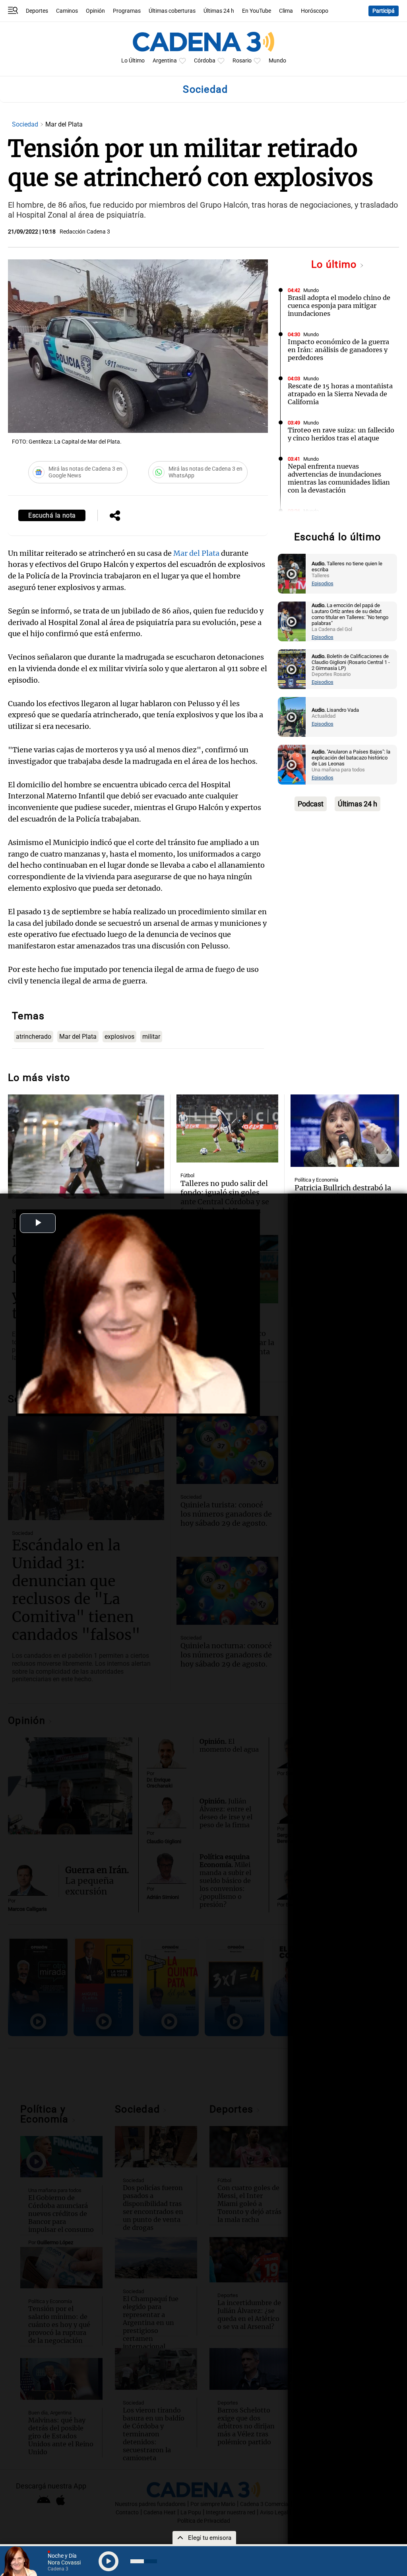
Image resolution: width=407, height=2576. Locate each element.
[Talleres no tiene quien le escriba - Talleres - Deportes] (292, 574)
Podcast (311, 804)
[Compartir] (115, 516)
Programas (127, 11)
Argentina (165, 61)
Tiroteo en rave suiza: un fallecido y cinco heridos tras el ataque (341, 434)
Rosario (242, 61)
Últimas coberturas (172, 11)
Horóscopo (315, 11)
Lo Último (133, 61)
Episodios (323, 583)
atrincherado (34, 1037)
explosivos (119, 1037)
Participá (384, 11)
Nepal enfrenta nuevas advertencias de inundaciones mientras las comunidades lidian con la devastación (339, 478)
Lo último (335, 264)
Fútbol (187, 1175)
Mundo (277, 61)
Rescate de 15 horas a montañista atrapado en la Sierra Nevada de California (340, 394)
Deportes (37, 11)
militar (151, 1037)
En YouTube (257, 11)
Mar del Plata (196, 553)
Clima (286, 11)
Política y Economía (316, 1180)
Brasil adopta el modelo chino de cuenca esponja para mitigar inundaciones (339, 306)
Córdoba (205, 61)
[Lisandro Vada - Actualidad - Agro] (292, 717)
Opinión (95, 11)
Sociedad (26, 124)
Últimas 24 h (219, 11)
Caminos (67, 11)
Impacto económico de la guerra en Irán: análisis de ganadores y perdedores (338, 350)
